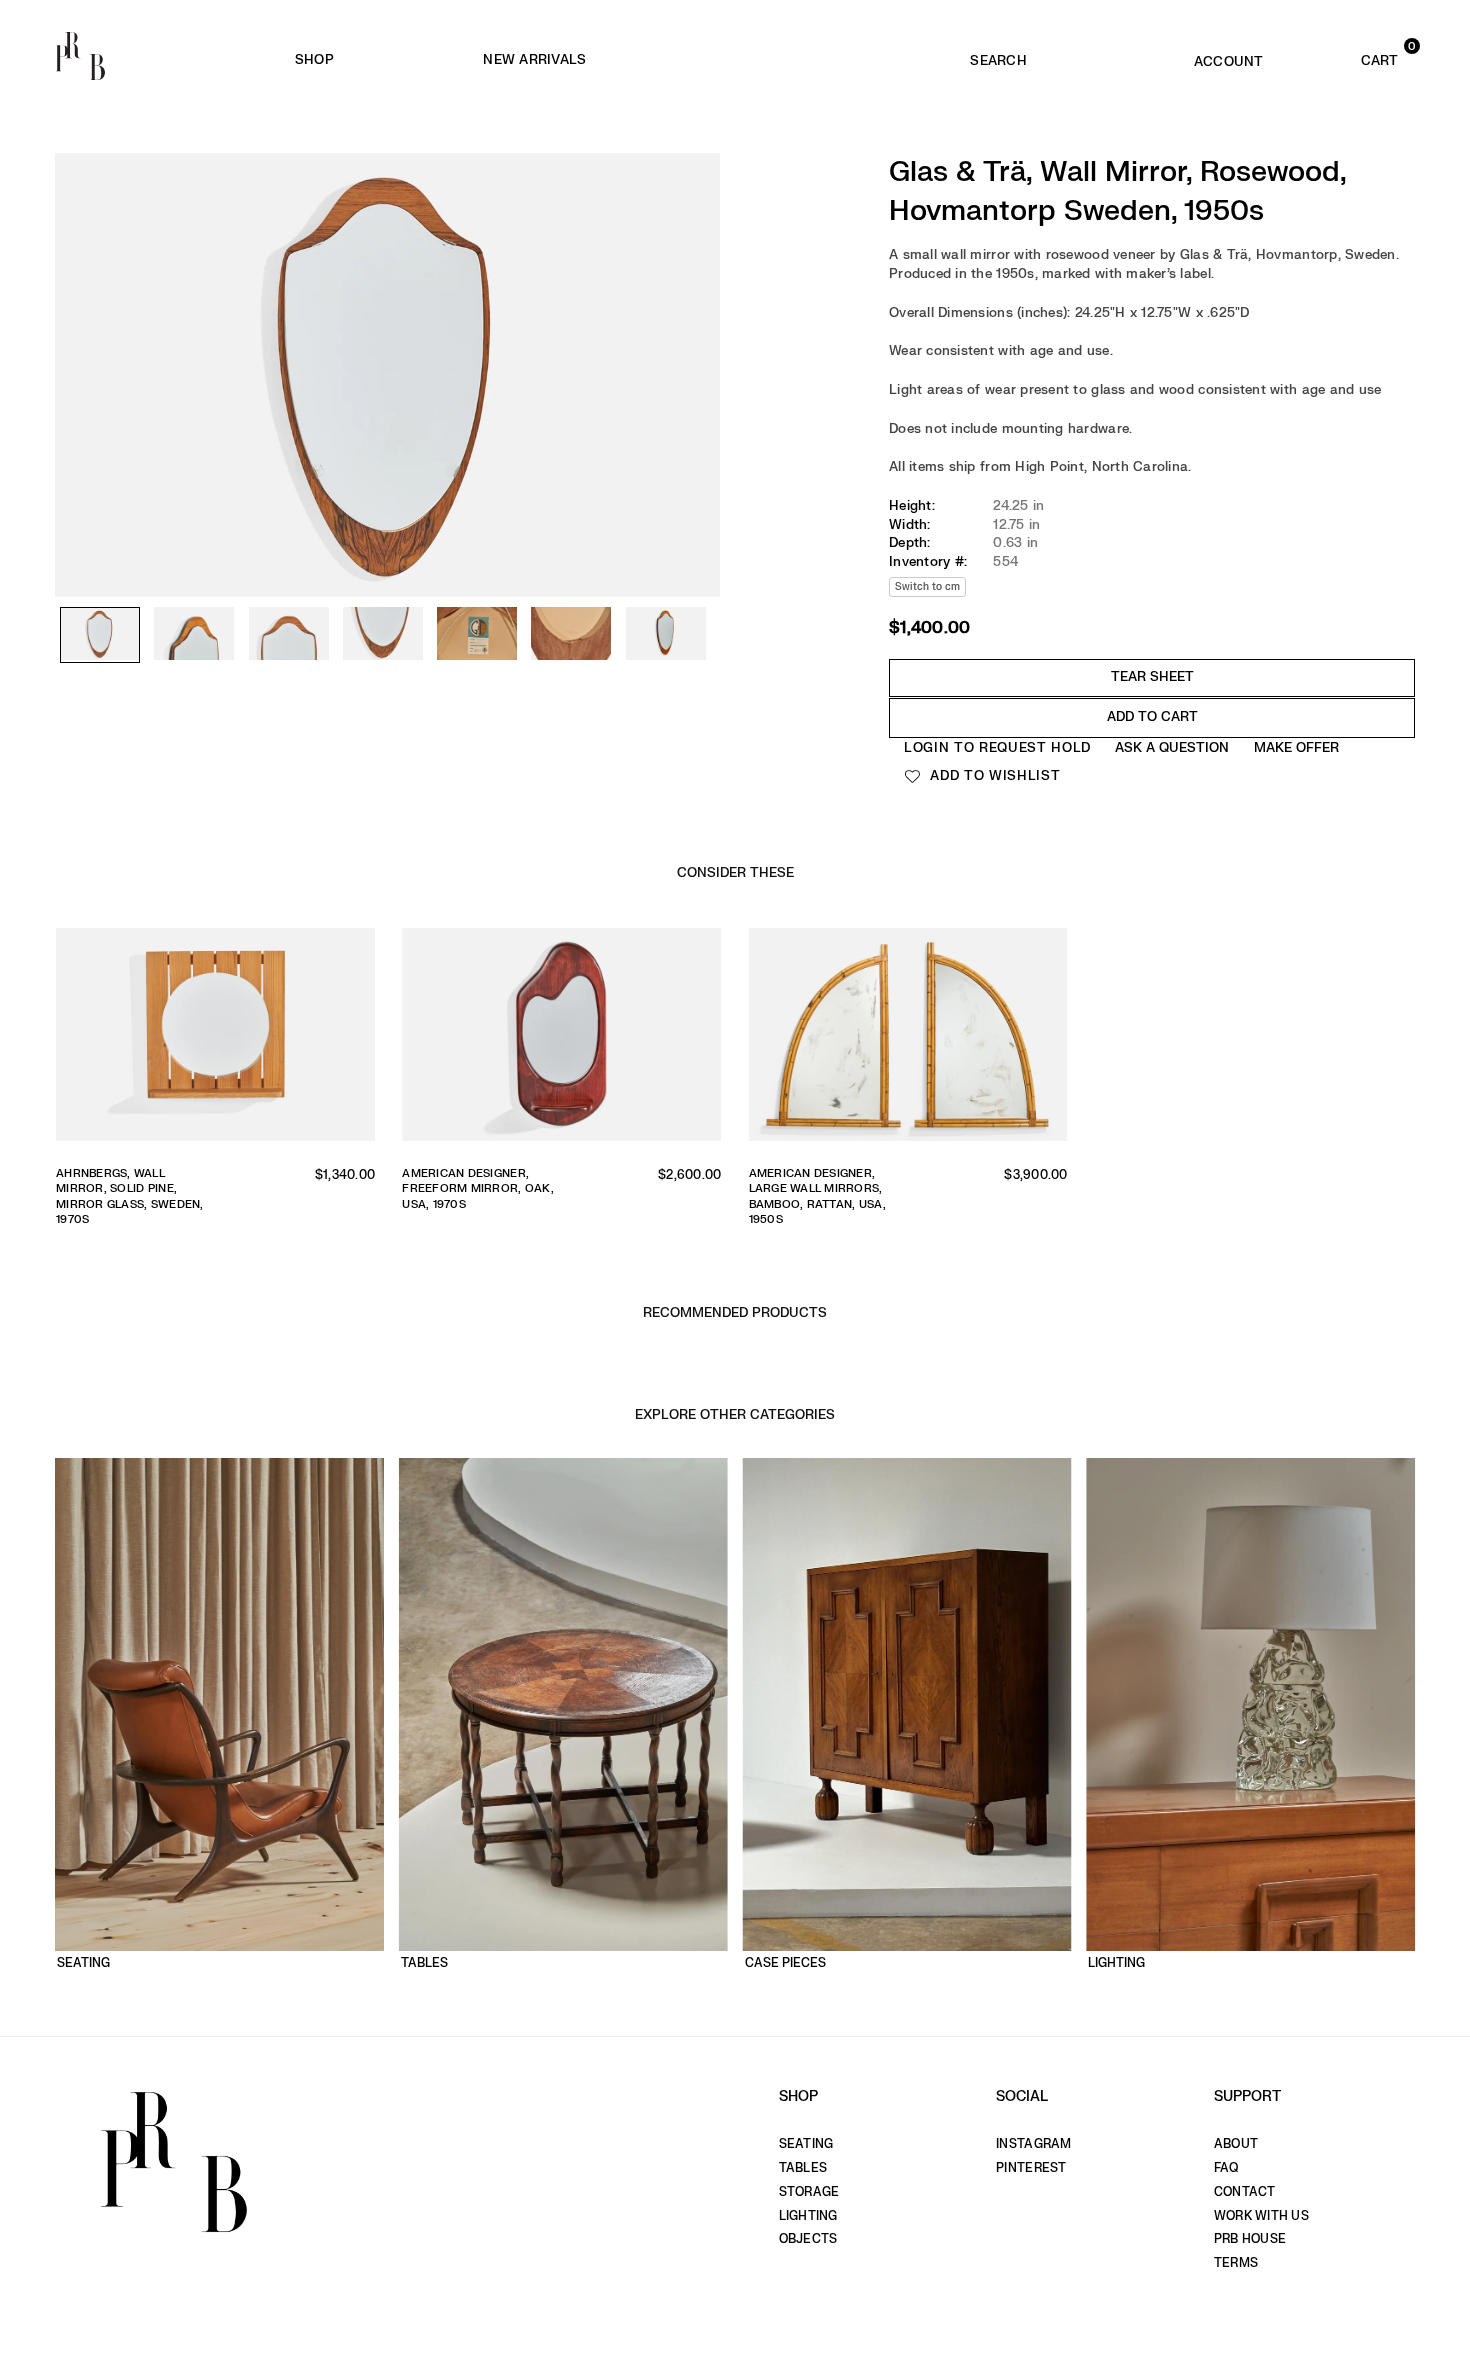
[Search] (998, 56)
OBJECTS (808, 2239)
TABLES (803, 2168)
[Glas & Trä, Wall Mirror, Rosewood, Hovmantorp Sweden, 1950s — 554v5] (477, 635)
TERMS (1236, 2263)
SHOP (314, 59)
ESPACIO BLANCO (823, 60)
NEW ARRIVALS (534, 59)
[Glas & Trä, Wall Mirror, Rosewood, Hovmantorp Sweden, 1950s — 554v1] (100, 635)
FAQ (1226, 2168)
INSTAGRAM (1033, 2144)
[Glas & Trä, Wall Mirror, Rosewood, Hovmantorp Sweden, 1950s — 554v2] (194, 635)
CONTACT (1245, 2192)
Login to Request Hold (997, 747)
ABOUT (1236, 2144)
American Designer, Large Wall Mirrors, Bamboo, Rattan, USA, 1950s (817, 1196)
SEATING (806, 2144)
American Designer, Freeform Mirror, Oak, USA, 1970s (478, 1189)
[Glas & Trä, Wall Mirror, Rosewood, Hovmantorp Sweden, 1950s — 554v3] (289, 635)
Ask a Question (1172, 747)
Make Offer (1296, 747)
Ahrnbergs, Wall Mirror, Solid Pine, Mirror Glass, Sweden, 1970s (130, 1196)
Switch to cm (927, 586)
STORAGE (809, 2192)
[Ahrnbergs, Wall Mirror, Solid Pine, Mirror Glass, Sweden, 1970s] (215, 1039)
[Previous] (80, 330)
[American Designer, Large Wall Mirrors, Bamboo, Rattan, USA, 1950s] (908, 1039)
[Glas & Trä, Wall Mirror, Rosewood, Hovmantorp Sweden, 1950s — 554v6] (571, 635)
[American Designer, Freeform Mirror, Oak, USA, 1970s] (561, 1039)
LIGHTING (808, 2216)
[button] (1351, 56)
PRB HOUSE (1250, 2239)
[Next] (695, 330)
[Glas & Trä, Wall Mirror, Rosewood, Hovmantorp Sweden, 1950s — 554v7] (666, 635)
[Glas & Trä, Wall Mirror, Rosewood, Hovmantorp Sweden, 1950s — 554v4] (383, 635)
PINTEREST (1031, 2168)
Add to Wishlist (993, 775)
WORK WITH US (1261, 2216)
